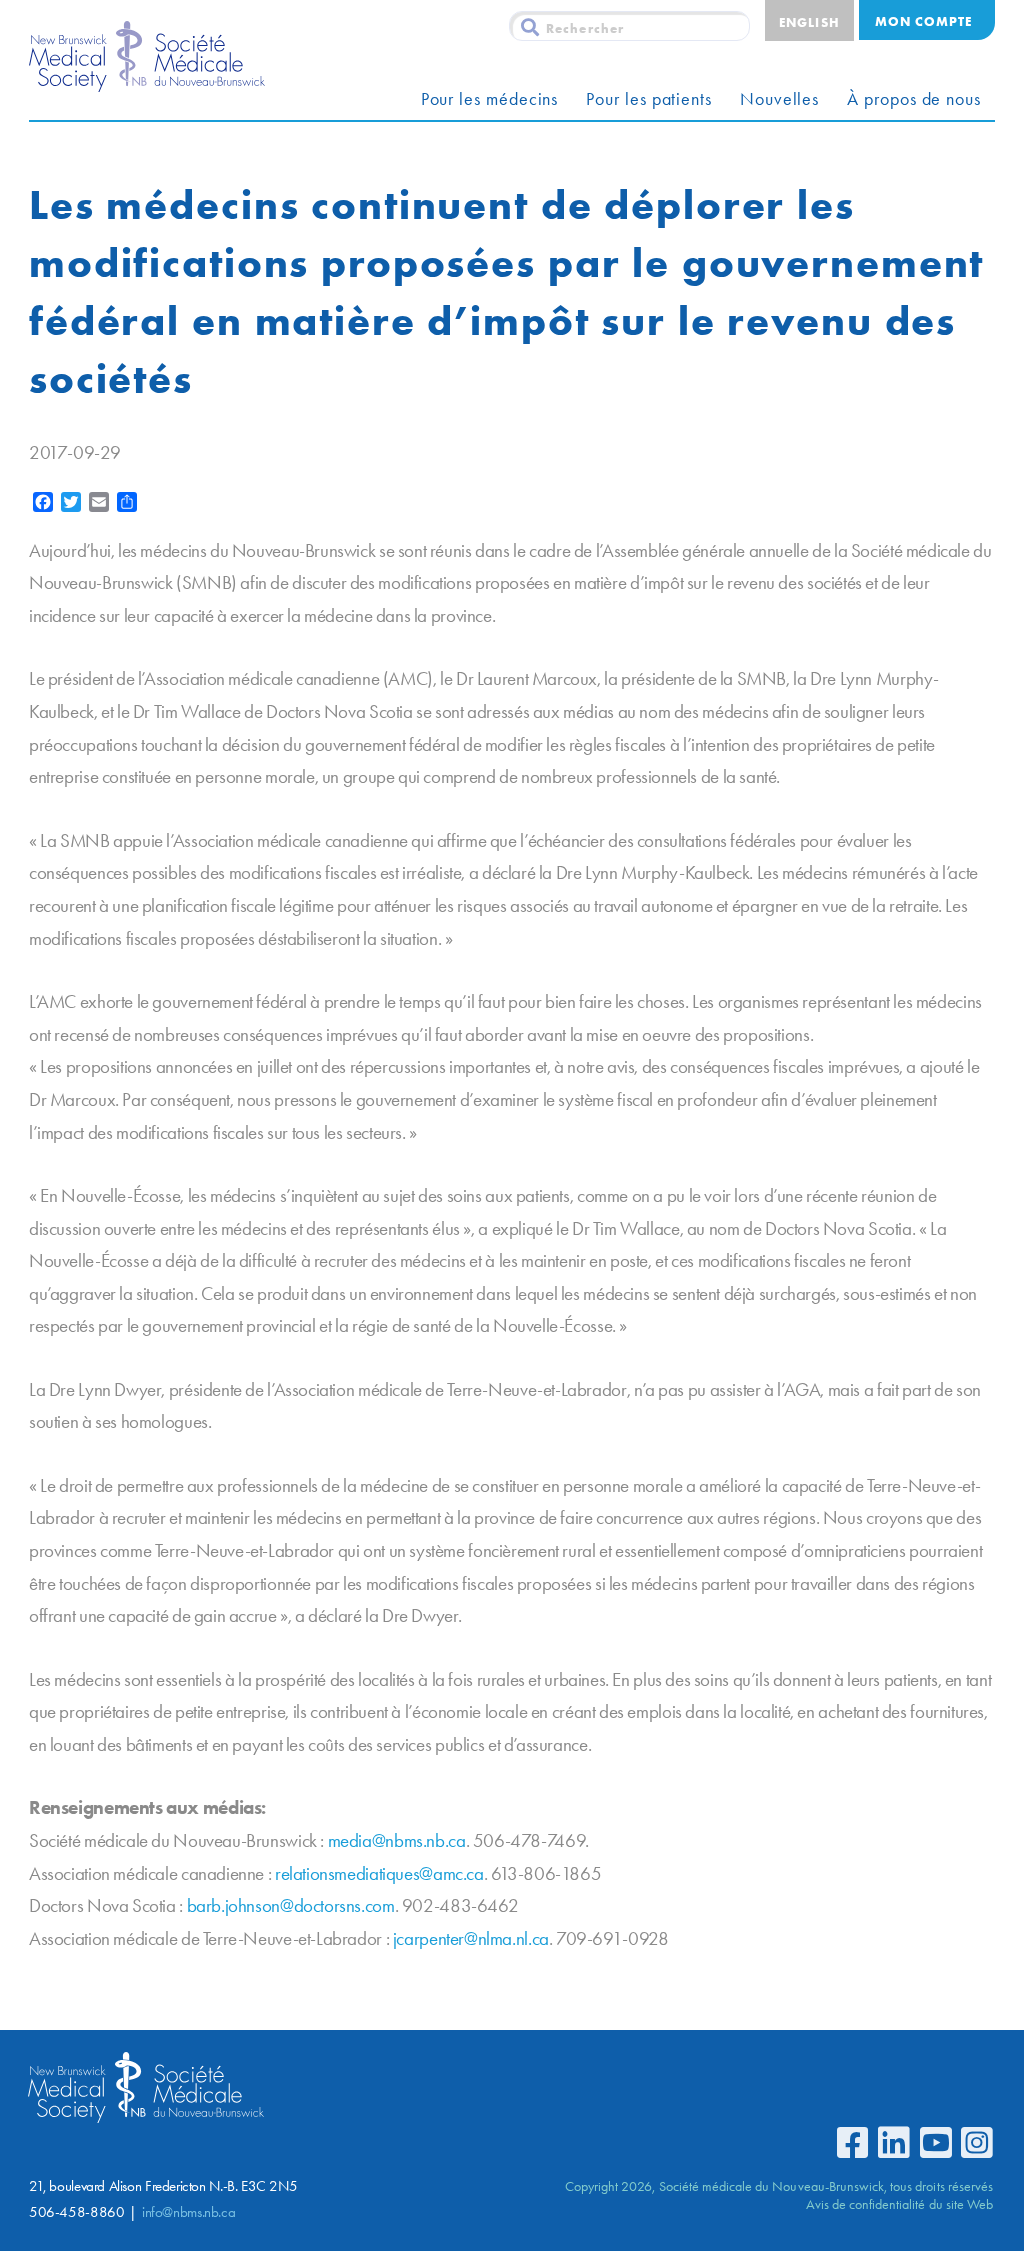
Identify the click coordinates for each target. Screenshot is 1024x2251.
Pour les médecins (490, 99)
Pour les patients (649, 99)
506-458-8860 (76, 2212)
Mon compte (923, 21)
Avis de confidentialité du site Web (899, 2204)
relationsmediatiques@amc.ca (379, 1873)
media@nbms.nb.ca (397, 1840)
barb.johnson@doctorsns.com (291, 1905)
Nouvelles (779, 99)
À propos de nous (914, 99)
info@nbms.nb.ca (188, 2212)
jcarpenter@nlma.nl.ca (471, 1938)
